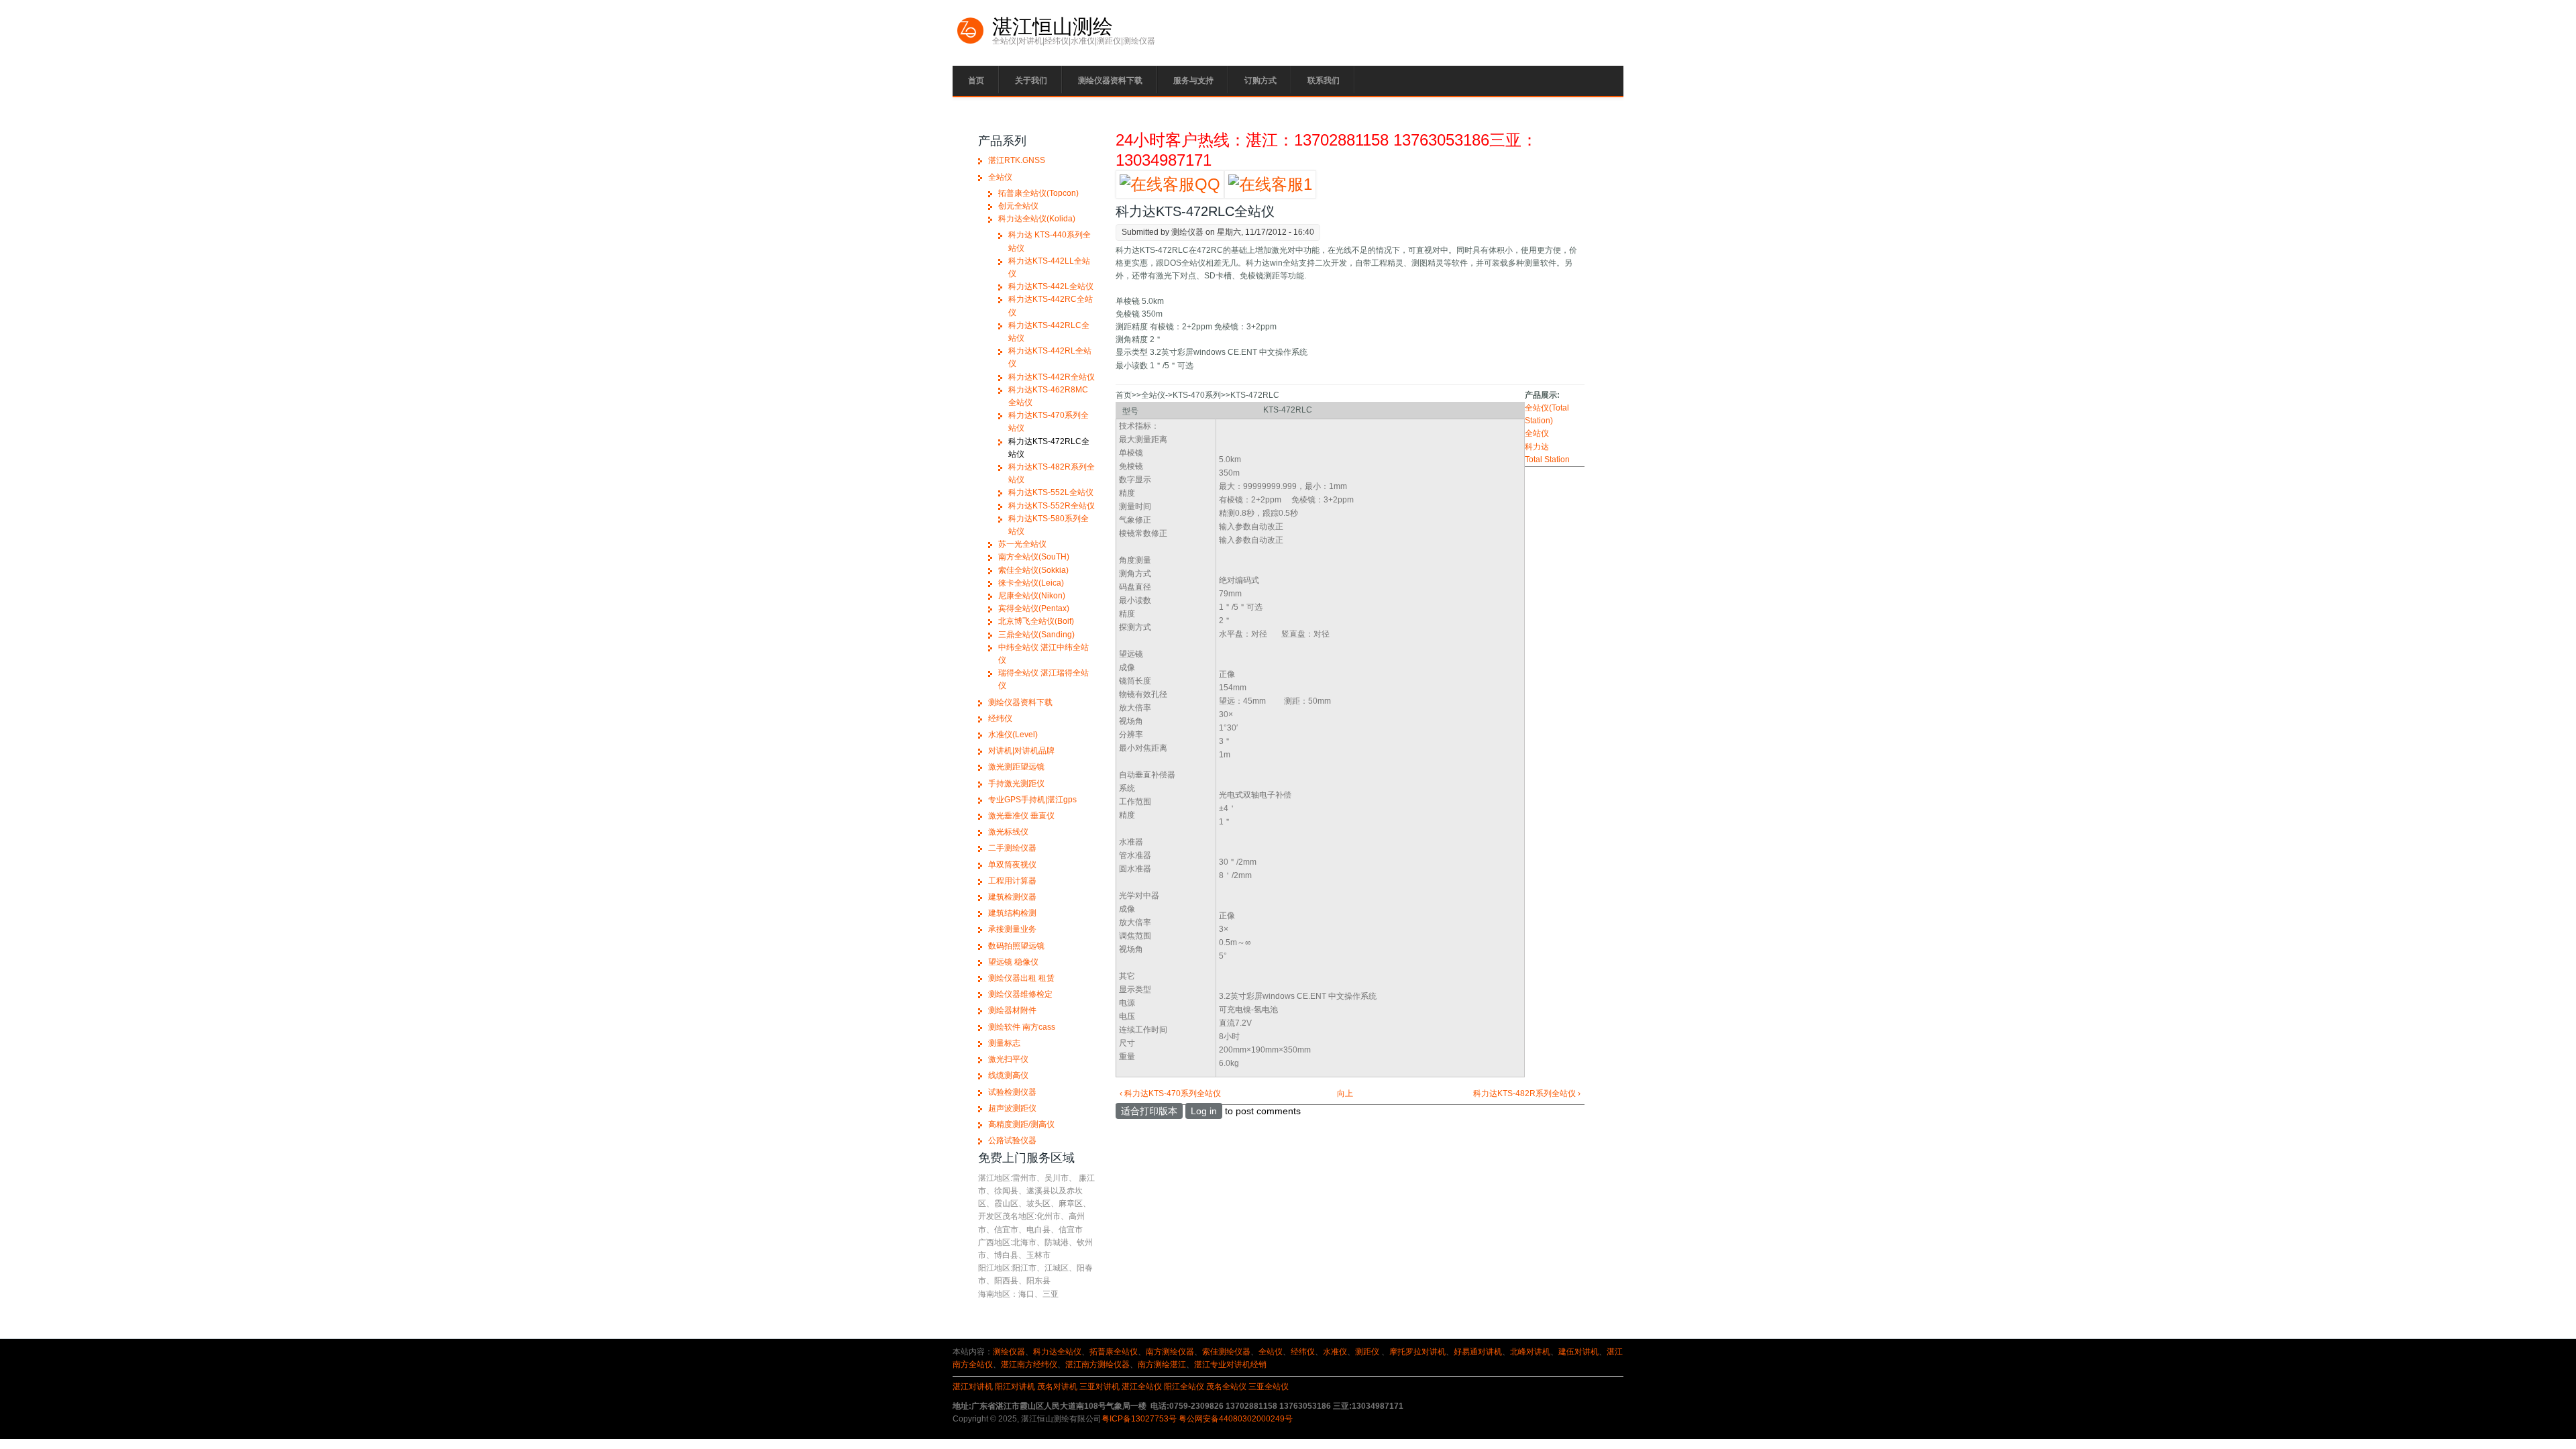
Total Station (1547, 460)
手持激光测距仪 (1016, 784)
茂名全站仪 (1226, 1387)
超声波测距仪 (1012, 1108)
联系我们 (1324, 80)
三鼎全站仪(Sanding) (1036, 635)
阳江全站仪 (1184, 1387)
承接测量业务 (1012, 929)
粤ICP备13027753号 (1139, 1419)
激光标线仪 (1008, 832)
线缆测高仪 (1008, 1075)
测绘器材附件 (1012, 1010)
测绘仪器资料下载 (1110, 80)
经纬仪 (1000, 718)
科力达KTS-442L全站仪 (1051, 286)
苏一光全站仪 (1022, 544)
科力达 (1537, 447)
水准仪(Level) (1013, 735)
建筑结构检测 (1012, 913)
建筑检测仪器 (1012, 897)
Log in (1204, 1111)
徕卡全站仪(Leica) (1031, 583)
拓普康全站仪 (1114, 1352)
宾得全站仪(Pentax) (1034, 608)
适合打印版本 (1149, 1111)
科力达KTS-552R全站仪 (1052, 506)
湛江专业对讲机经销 (1230, 1364)
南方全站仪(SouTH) (1034, 557)
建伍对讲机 (1578, 1352)
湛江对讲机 (973, 1387)
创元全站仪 (1018, 206)
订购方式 (1260, 80)
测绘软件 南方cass (1022, 1027)
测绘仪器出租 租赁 (1021, 978)
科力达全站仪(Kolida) (1037, 219)
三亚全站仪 (1269, 1387)
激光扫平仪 (1008, 1059)
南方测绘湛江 (1162, 1364)
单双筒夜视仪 (1012, 865)
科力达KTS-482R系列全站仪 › (1526, 1093)
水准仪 (1335, 1352)
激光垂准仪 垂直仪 (1021, 816)
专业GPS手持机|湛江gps (1032, 800)
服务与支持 (1193, 80)
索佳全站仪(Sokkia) (1033, 570)
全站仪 (1537, 433)
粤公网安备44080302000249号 (1236, 1419)
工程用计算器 (1012, 881)
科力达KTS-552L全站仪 (1051, 492)
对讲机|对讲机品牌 (1021, 751)
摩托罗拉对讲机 (1417, 1352)
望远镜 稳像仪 (1013, 962)
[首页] (971, 42)
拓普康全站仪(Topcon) (1038, 193)
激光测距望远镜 (1016, 767)
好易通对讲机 (1478, 1352)
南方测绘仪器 (1170, 1352)
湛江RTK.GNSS (1017, 160)
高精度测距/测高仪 (1021, 1124)
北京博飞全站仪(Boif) (1036, 621)
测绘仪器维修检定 (1020, 994)
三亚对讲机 (1099, 1387)
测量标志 (1004, 1043)
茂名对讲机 (1057, 1387)
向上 (1345, 1093)
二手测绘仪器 (1012, 848)
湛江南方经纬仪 (1029, 1364)
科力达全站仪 (1057, 1352)
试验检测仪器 (1012, 1092)
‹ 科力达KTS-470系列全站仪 (1170, 1093)
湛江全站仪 (1142, 1387)
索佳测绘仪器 (1226, 1352)
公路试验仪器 (1012, 1140)
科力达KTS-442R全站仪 (1052, 377)
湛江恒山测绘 (1053, 27)
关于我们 (1031, 80)
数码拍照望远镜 (1016, 946)
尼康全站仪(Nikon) (1032, 596)
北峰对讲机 (1530, 1352)
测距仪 (1367, 1352)
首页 (976, 80)
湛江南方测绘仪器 (1097, 1364)
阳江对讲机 (1015, 1387)
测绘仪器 (1009, 1352)
